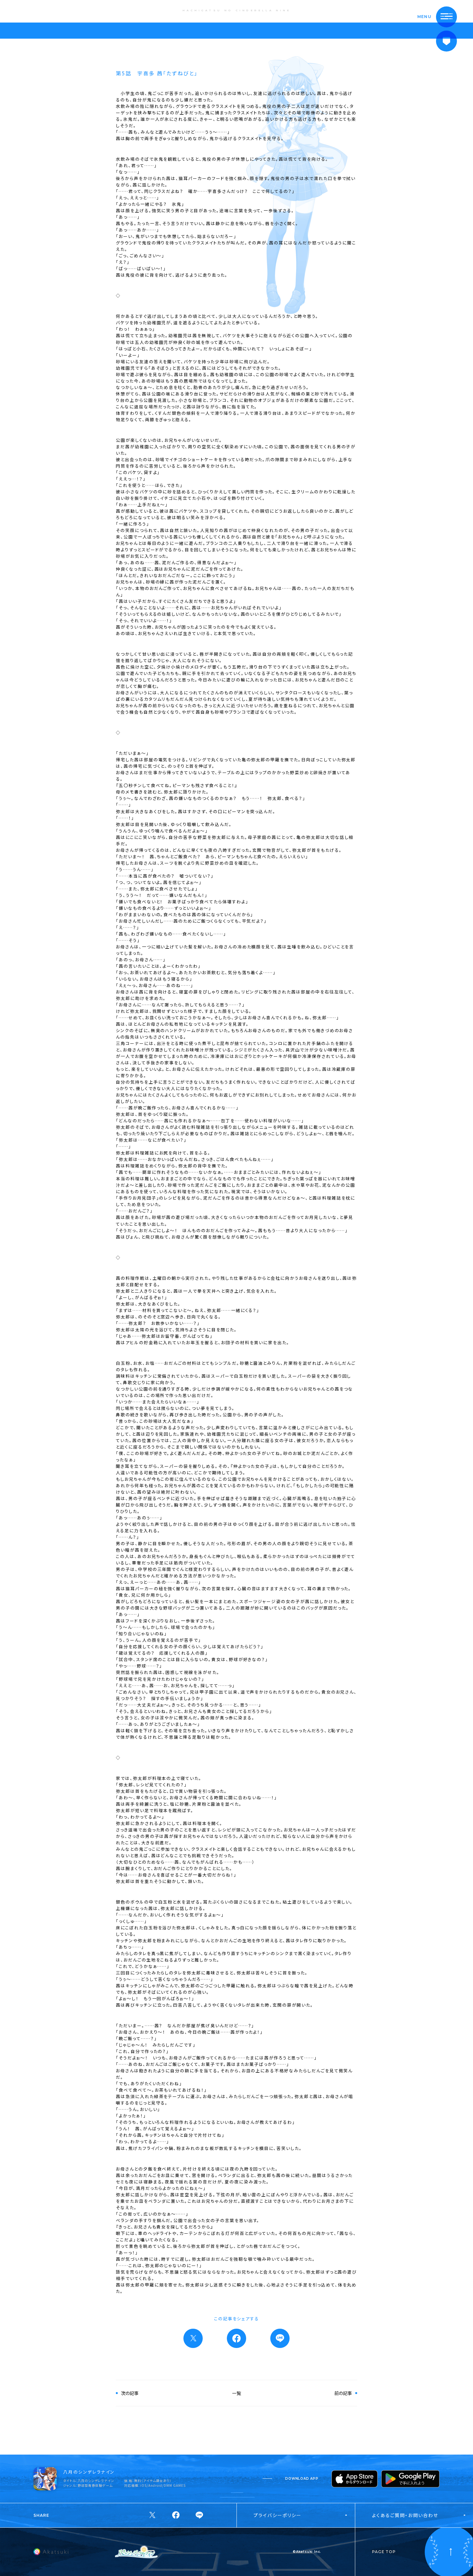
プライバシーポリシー (278, 2515)
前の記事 (343, 2393)
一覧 (236, 2393)
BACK (27, 11)
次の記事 (130, 2393)
